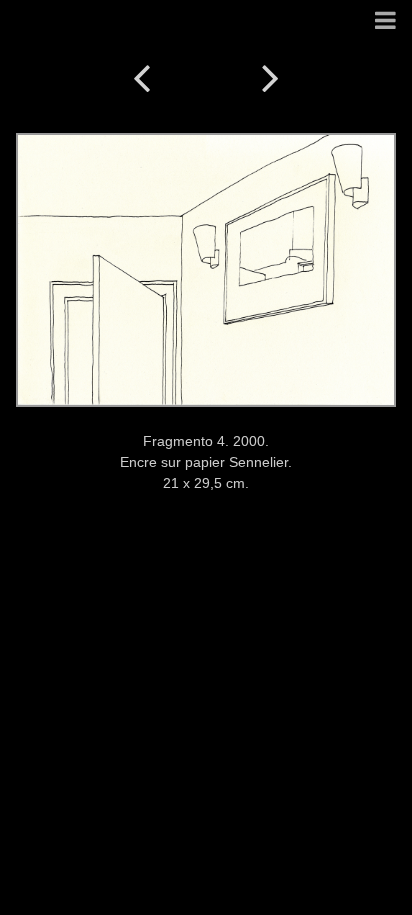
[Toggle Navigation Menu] (385, 21)
